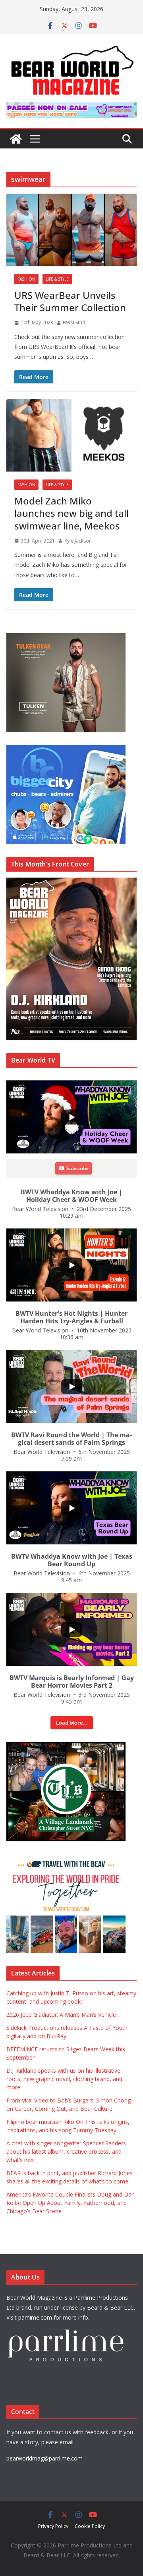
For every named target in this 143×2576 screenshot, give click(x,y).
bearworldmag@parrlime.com (44, 2458)
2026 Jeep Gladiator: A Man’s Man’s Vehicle (61, 2015)
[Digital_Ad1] (66, 1746)
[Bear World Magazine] (16, 139)
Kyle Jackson (78, 541)
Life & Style (57, 279)
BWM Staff (74, 322)
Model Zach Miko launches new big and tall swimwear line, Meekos (71, 513)
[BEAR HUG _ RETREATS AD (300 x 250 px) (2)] (66, 1858)
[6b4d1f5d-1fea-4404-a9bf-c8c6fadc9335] (66, 637)
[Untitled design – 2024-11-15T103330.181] (66, 749)
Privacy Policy (53, 2526)
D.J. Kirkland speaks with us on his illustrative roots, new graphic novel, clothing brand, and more (64, 2079)
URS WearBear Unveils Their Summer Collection (70, 301)
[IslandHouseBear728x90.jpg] (71, 108)
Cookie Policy (90, 2526)
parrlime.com (35, 2317)
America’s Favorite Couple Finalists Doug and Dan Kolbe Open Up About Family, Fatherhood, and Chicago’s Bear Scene (71, 2203)
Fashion (26, 279)
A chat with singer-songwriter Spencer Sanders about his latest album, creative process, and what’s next (66, 2151)
